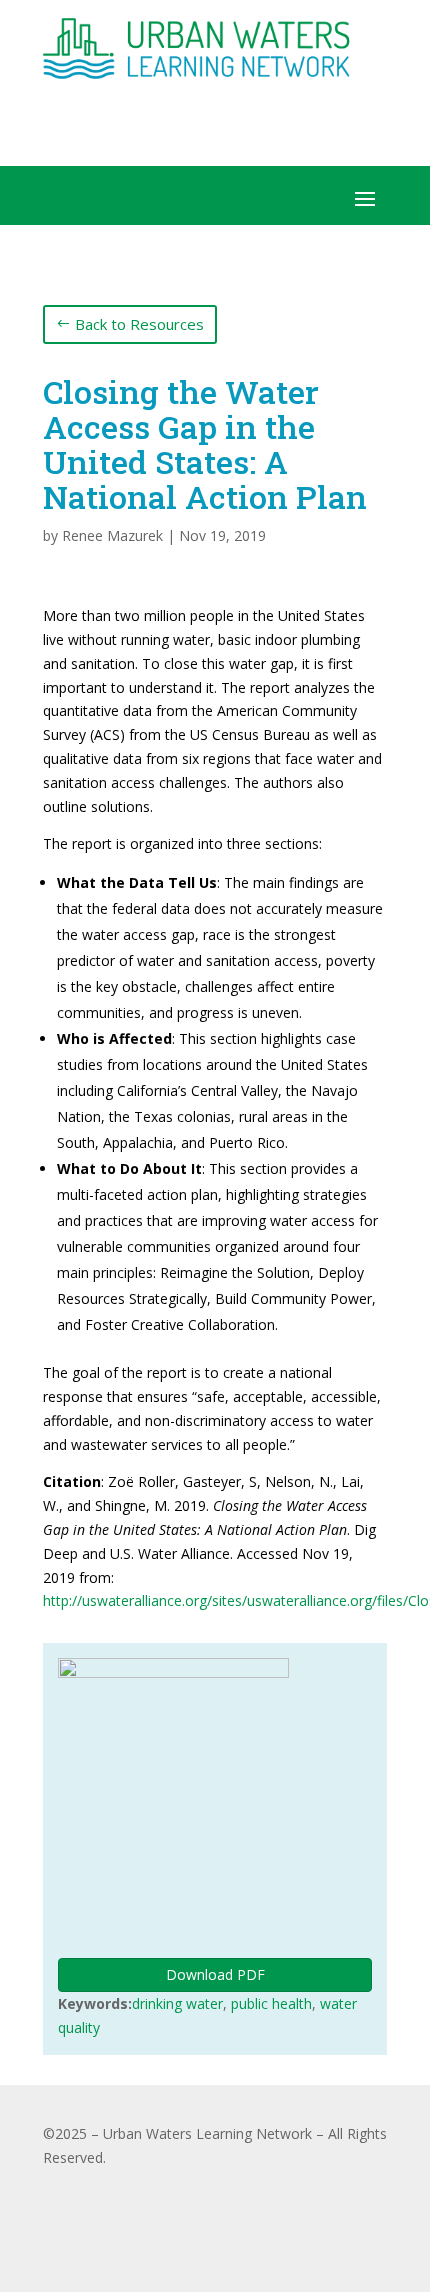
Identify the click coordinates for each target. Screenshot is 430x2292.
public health (271, 2003)
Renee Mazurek (112, 535)
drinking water (177, 2003)
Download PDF (215, 1974)
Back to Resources (139, 324)
